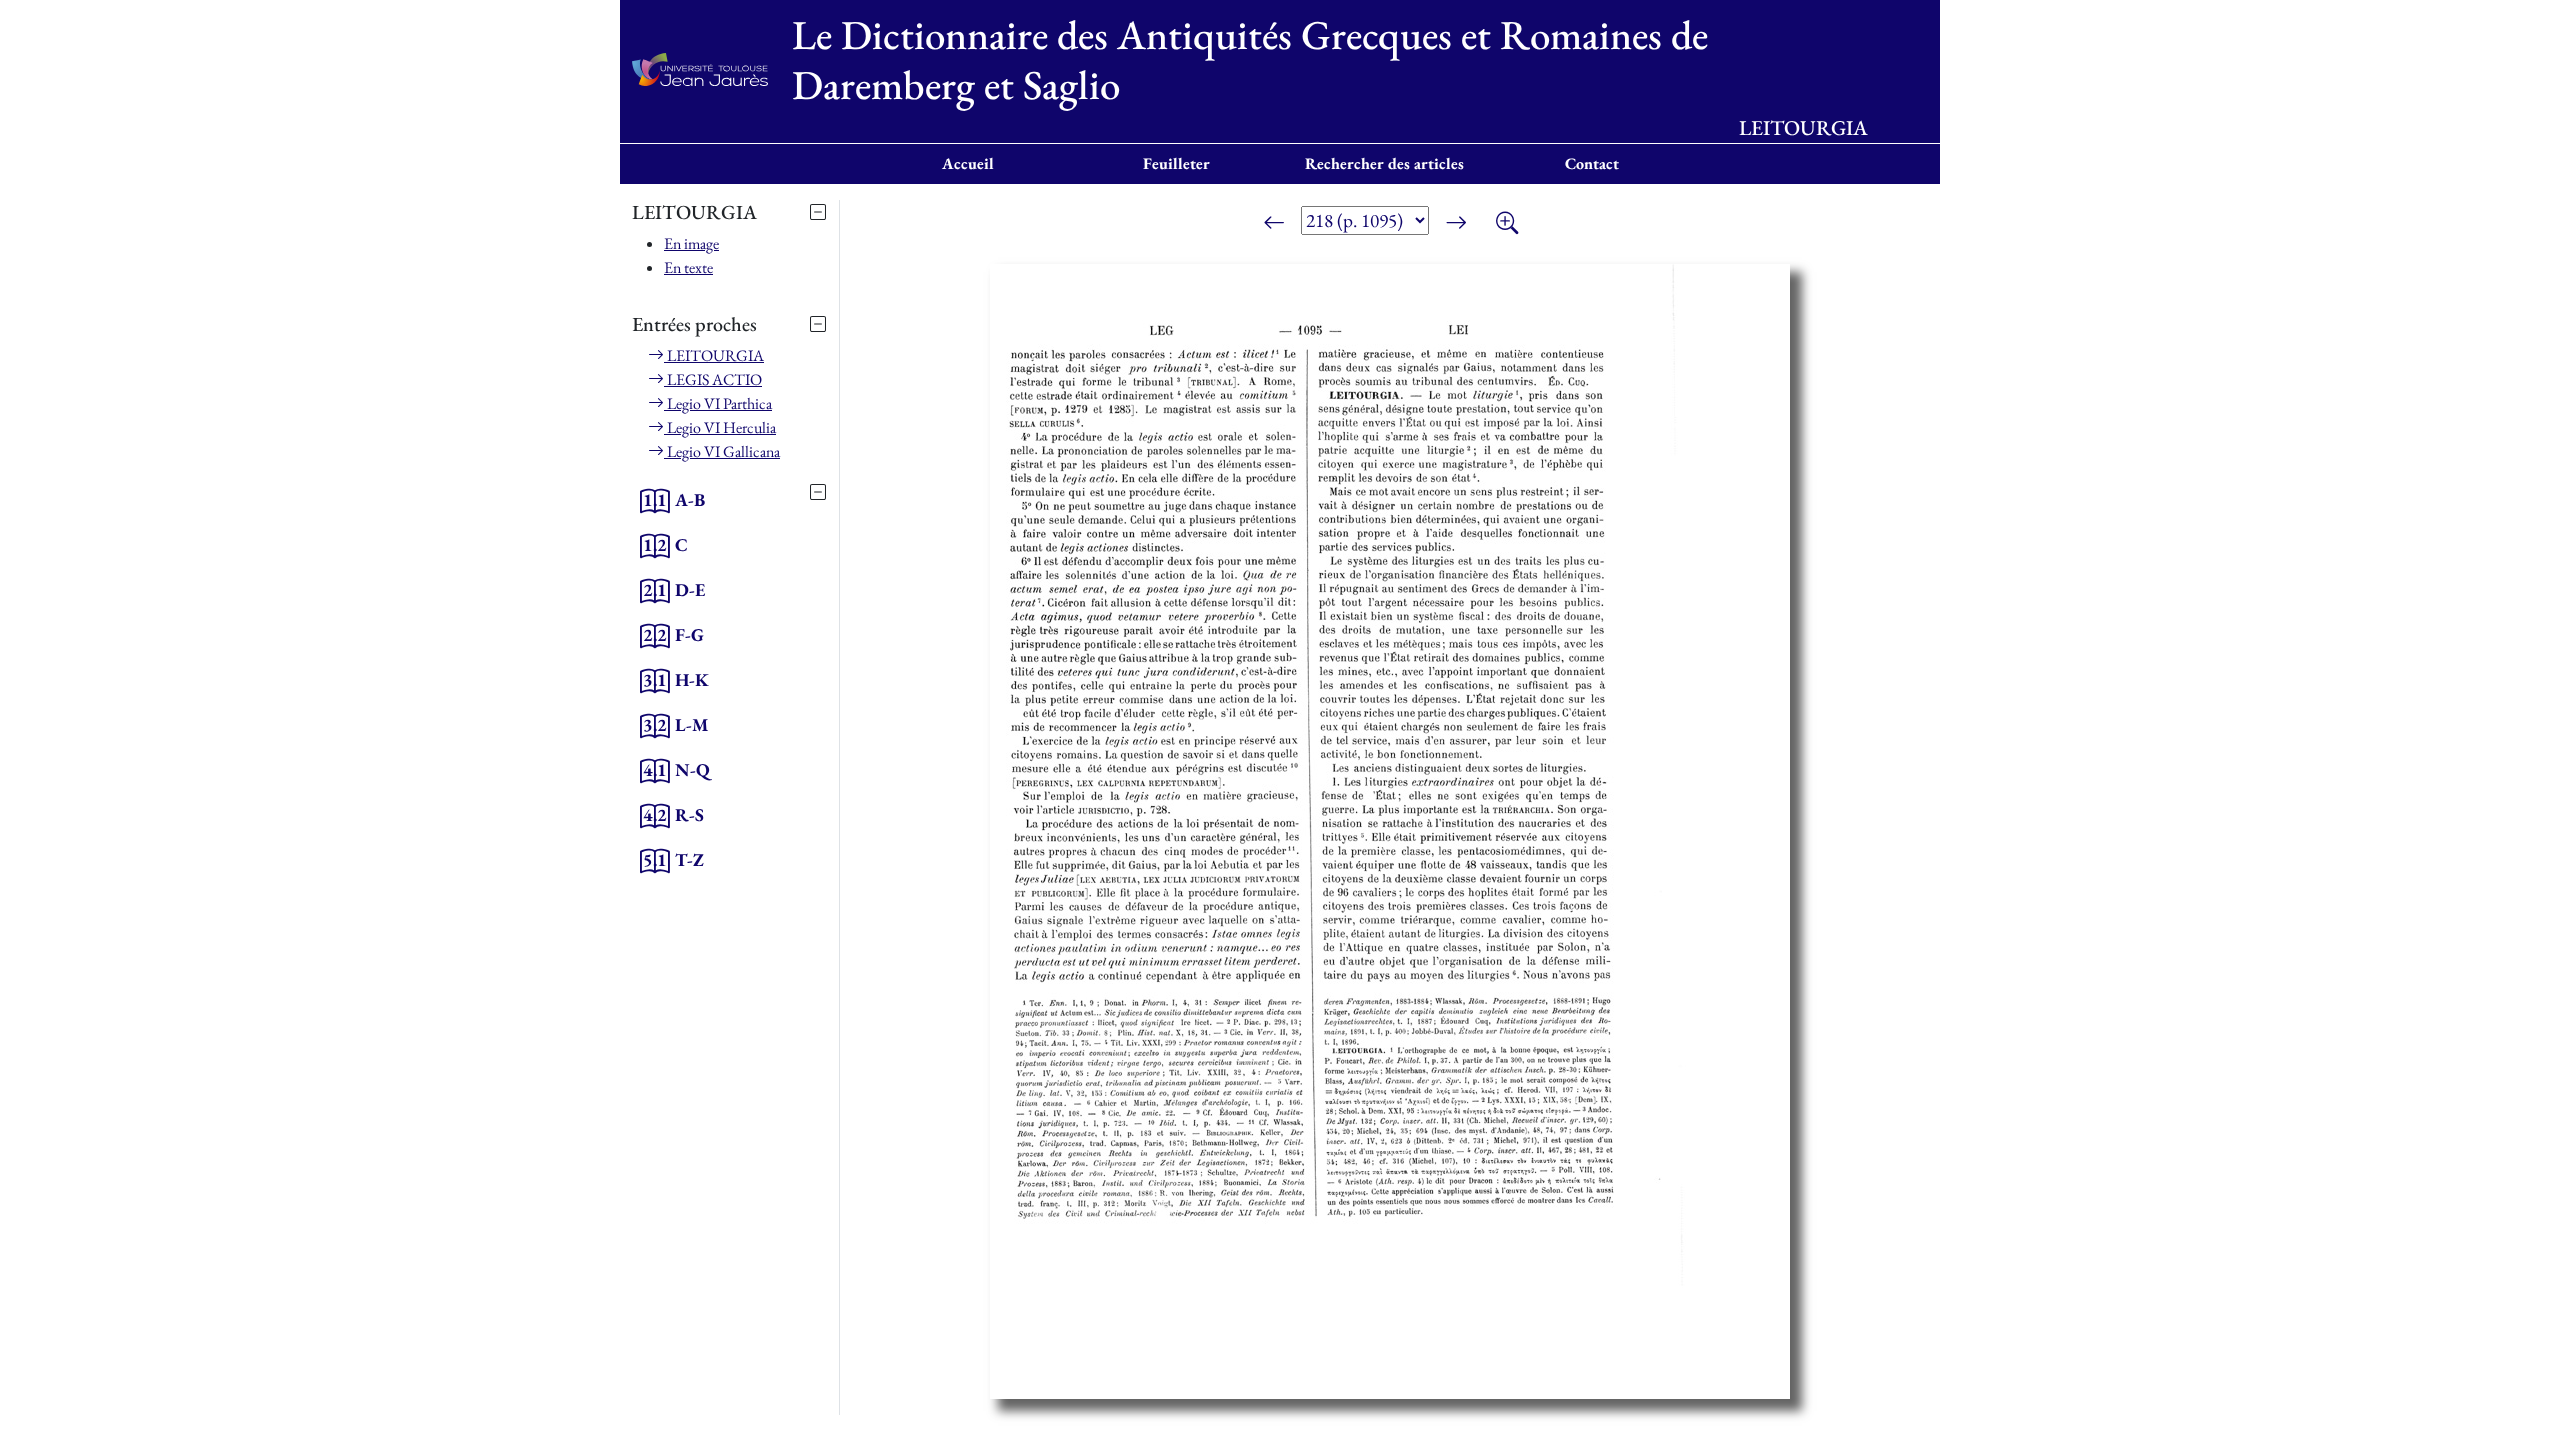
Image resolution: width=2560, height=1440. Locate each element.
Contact (1592, 163)
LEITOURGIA (714, 355)
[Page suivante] (1456, 224)
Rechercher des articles (1384, 163)
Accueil (968, 163)
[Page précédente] (1274, 224)
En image (691, 243)
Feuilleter (1176, 163)
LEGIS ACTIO (713, 379)
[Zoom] (1507, 224)
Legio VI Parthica (718, 403)
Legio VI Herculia (720, 427)
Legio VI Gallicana (722, 451)
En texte (688, 267)
